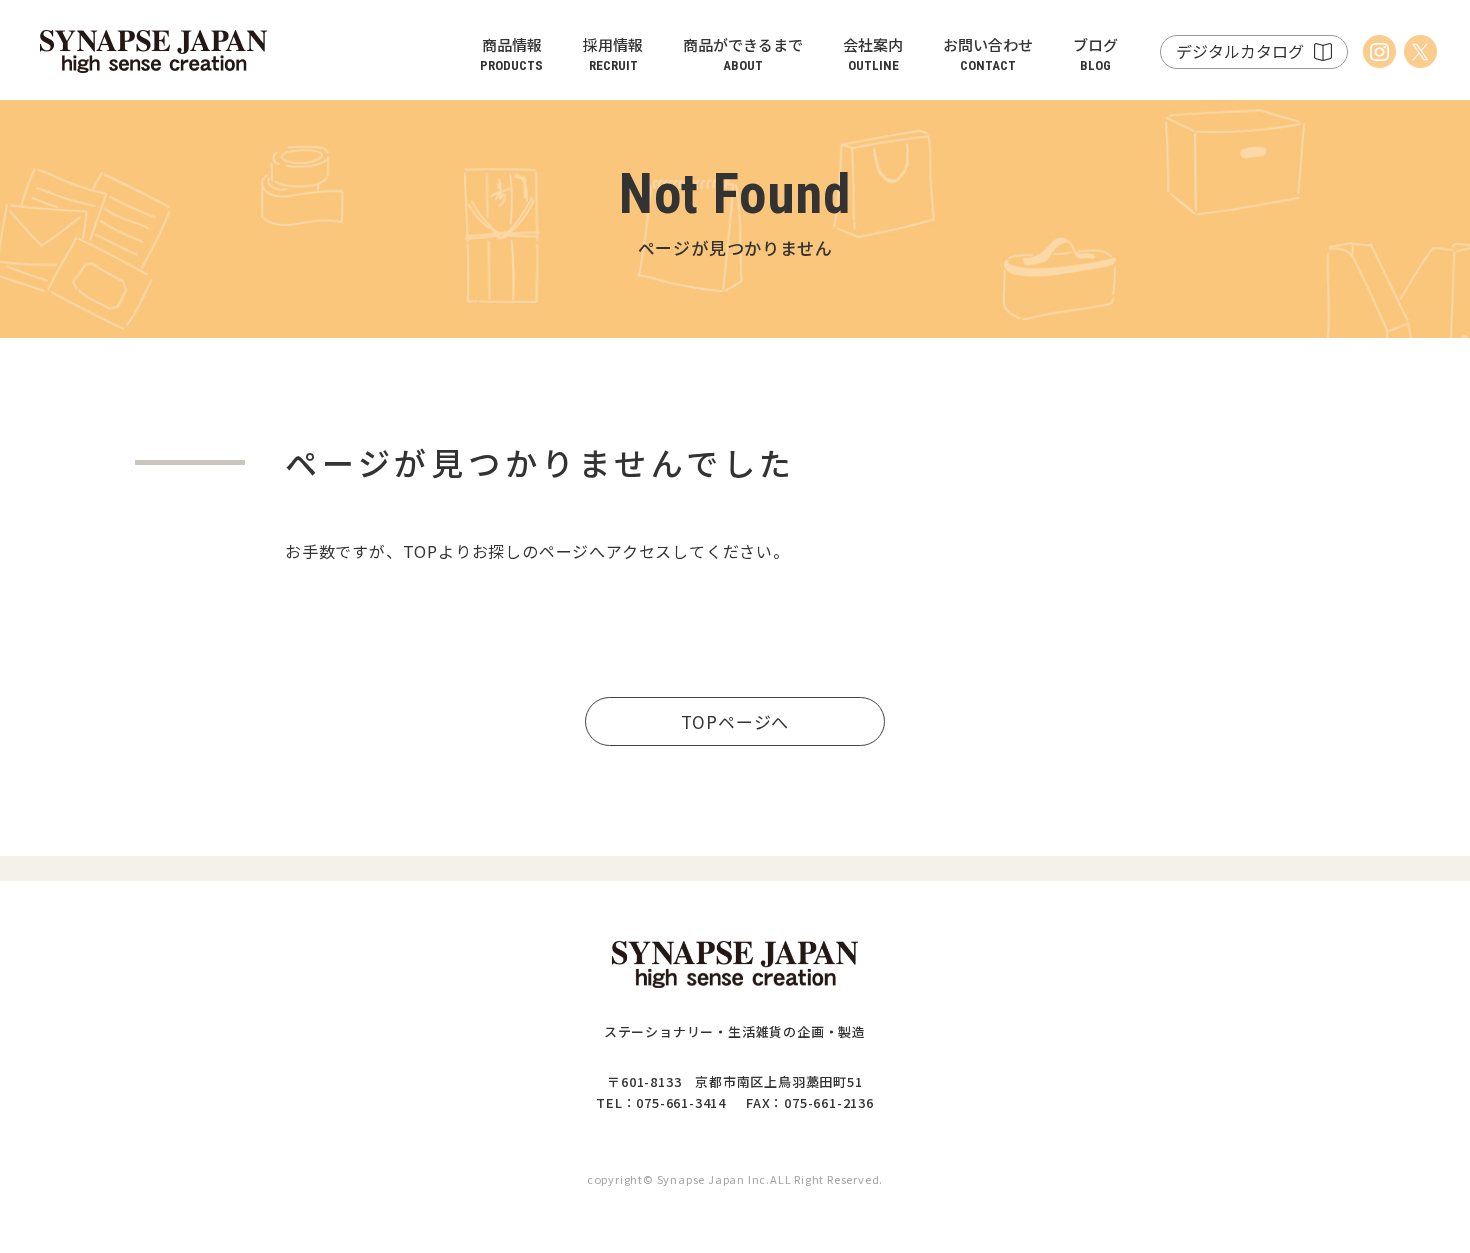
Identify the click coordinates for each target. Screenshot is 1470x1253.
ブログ (1095, 53)
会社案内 (873, 53)
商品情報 (511, 53)
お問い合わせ (988, 53)
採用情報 (613, 53)
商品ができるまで (743, 53)
